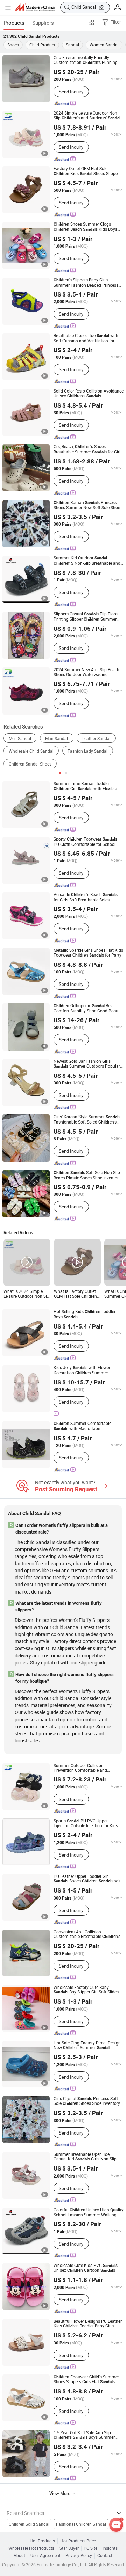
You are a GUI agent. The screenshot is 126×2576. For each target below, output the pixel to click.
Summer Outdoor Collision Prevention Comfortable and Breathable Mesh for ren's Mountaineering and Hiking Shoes (82, 1768)
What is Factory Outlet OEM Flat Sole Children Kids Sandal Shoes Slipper (75, 1294)
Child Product (42, 45)
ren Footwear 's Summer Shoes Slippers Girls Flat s (86, 2379)
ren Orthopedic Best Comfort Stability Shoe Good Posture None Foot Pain (88, 1008)
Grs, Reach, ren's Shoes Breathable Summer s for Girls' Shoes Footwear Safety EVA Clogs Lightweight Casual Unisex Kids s (88, 449)
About (19, 2556)
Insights (110, 2548)
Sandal (72, 45)
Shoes (13, 45)
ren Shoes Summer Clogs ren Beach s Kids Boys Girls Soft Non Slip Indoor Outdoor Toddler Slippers (86, 227)
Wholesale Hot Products (31, 2548)
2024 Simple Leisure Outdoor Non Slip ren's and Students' (87, 115)
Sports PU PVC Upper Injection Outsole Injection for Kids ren (86, 1823)
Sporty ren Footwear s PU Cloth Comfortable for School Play (85, 842)
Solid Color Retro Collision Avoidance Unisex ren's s (89, 393)
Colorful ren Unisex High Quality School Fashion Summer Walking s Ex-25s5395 (89, 2212)
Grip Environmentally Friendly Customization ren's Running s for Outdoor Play (86, 60)
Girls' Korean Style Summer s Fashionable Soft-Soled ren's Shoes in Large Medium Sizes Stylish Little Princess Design (88, 1119)
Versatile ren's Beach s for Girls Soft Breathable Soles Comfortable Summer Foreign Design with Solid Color (86, 897)
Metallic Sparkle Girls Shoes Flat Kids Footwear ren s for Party (88, 953)
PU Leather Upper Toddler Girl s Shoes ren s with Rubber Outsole (88, 1879)
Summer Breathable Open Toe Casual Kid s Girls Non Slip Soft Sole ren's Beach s (86, 2157)
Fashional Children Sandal (81, 2524)
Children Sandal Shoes (30, 764)
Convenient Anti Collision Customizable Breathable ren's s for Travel (87, 1934)
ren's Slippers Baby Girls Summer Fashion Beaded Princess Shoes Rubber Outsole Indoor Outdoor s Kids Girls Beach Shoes (86, 283)
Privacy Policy (79, 2556)
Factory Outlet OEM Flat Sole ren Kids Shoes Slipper (86, 171)
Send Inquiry (71, 92)
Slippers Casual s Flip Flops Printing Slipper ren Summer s (86, 617)
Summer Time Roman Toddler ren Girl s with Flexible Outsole (85, 786)
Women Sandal (104, 45)
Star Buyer (69, 2548)
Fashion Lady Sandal (87, 751)
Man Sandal (57, 738)
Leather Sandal (96, 738)
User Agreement (45, 2556)
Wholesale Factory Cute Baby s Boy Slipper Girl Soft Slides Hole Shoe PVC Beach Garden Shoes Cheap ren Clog (88, 1990)
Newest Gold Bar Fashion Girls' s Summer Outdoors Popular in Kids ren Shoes (87, 1064)
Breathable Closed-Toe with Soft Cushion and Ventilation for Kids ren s (86, 338)
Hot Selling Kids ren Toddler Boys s (85, 1314)
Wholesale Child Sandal (31, 751)
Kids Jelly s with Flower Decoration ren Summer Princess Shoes (82, 1370)
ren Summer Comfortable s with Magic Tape (82, 1426)
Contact (105, 2556)
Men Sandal (20, 738)
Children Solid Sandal (29, 2524)
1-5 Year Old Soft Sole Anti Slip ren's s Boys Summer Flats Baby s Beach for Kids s (86, 2435)
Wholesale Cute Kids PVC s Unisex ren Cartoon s (86, 2268)
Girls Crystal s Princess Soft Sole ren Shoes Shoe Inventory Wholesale (87, 2101)
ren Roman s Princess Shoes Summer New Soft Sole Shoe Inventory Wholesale (87, 505)
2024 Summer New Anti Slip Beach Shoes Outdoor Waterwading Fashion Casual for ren (87, 672)
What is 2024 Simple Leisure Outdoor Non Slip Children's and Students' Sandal (27, 1294)
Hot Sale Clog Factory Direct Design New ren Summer (87, 2045)
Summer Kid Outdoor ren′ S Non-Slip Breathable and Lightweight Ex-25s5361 (87, 561)
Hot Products (42, 2541)
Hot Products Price (78, 2541)
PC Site (90, 2548)
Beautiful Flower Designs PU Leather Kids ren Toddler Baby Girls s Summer (88, 2324)
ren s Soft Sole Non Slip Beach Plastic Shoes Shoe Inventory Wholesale (87, 1175)
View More (60, 2493)
